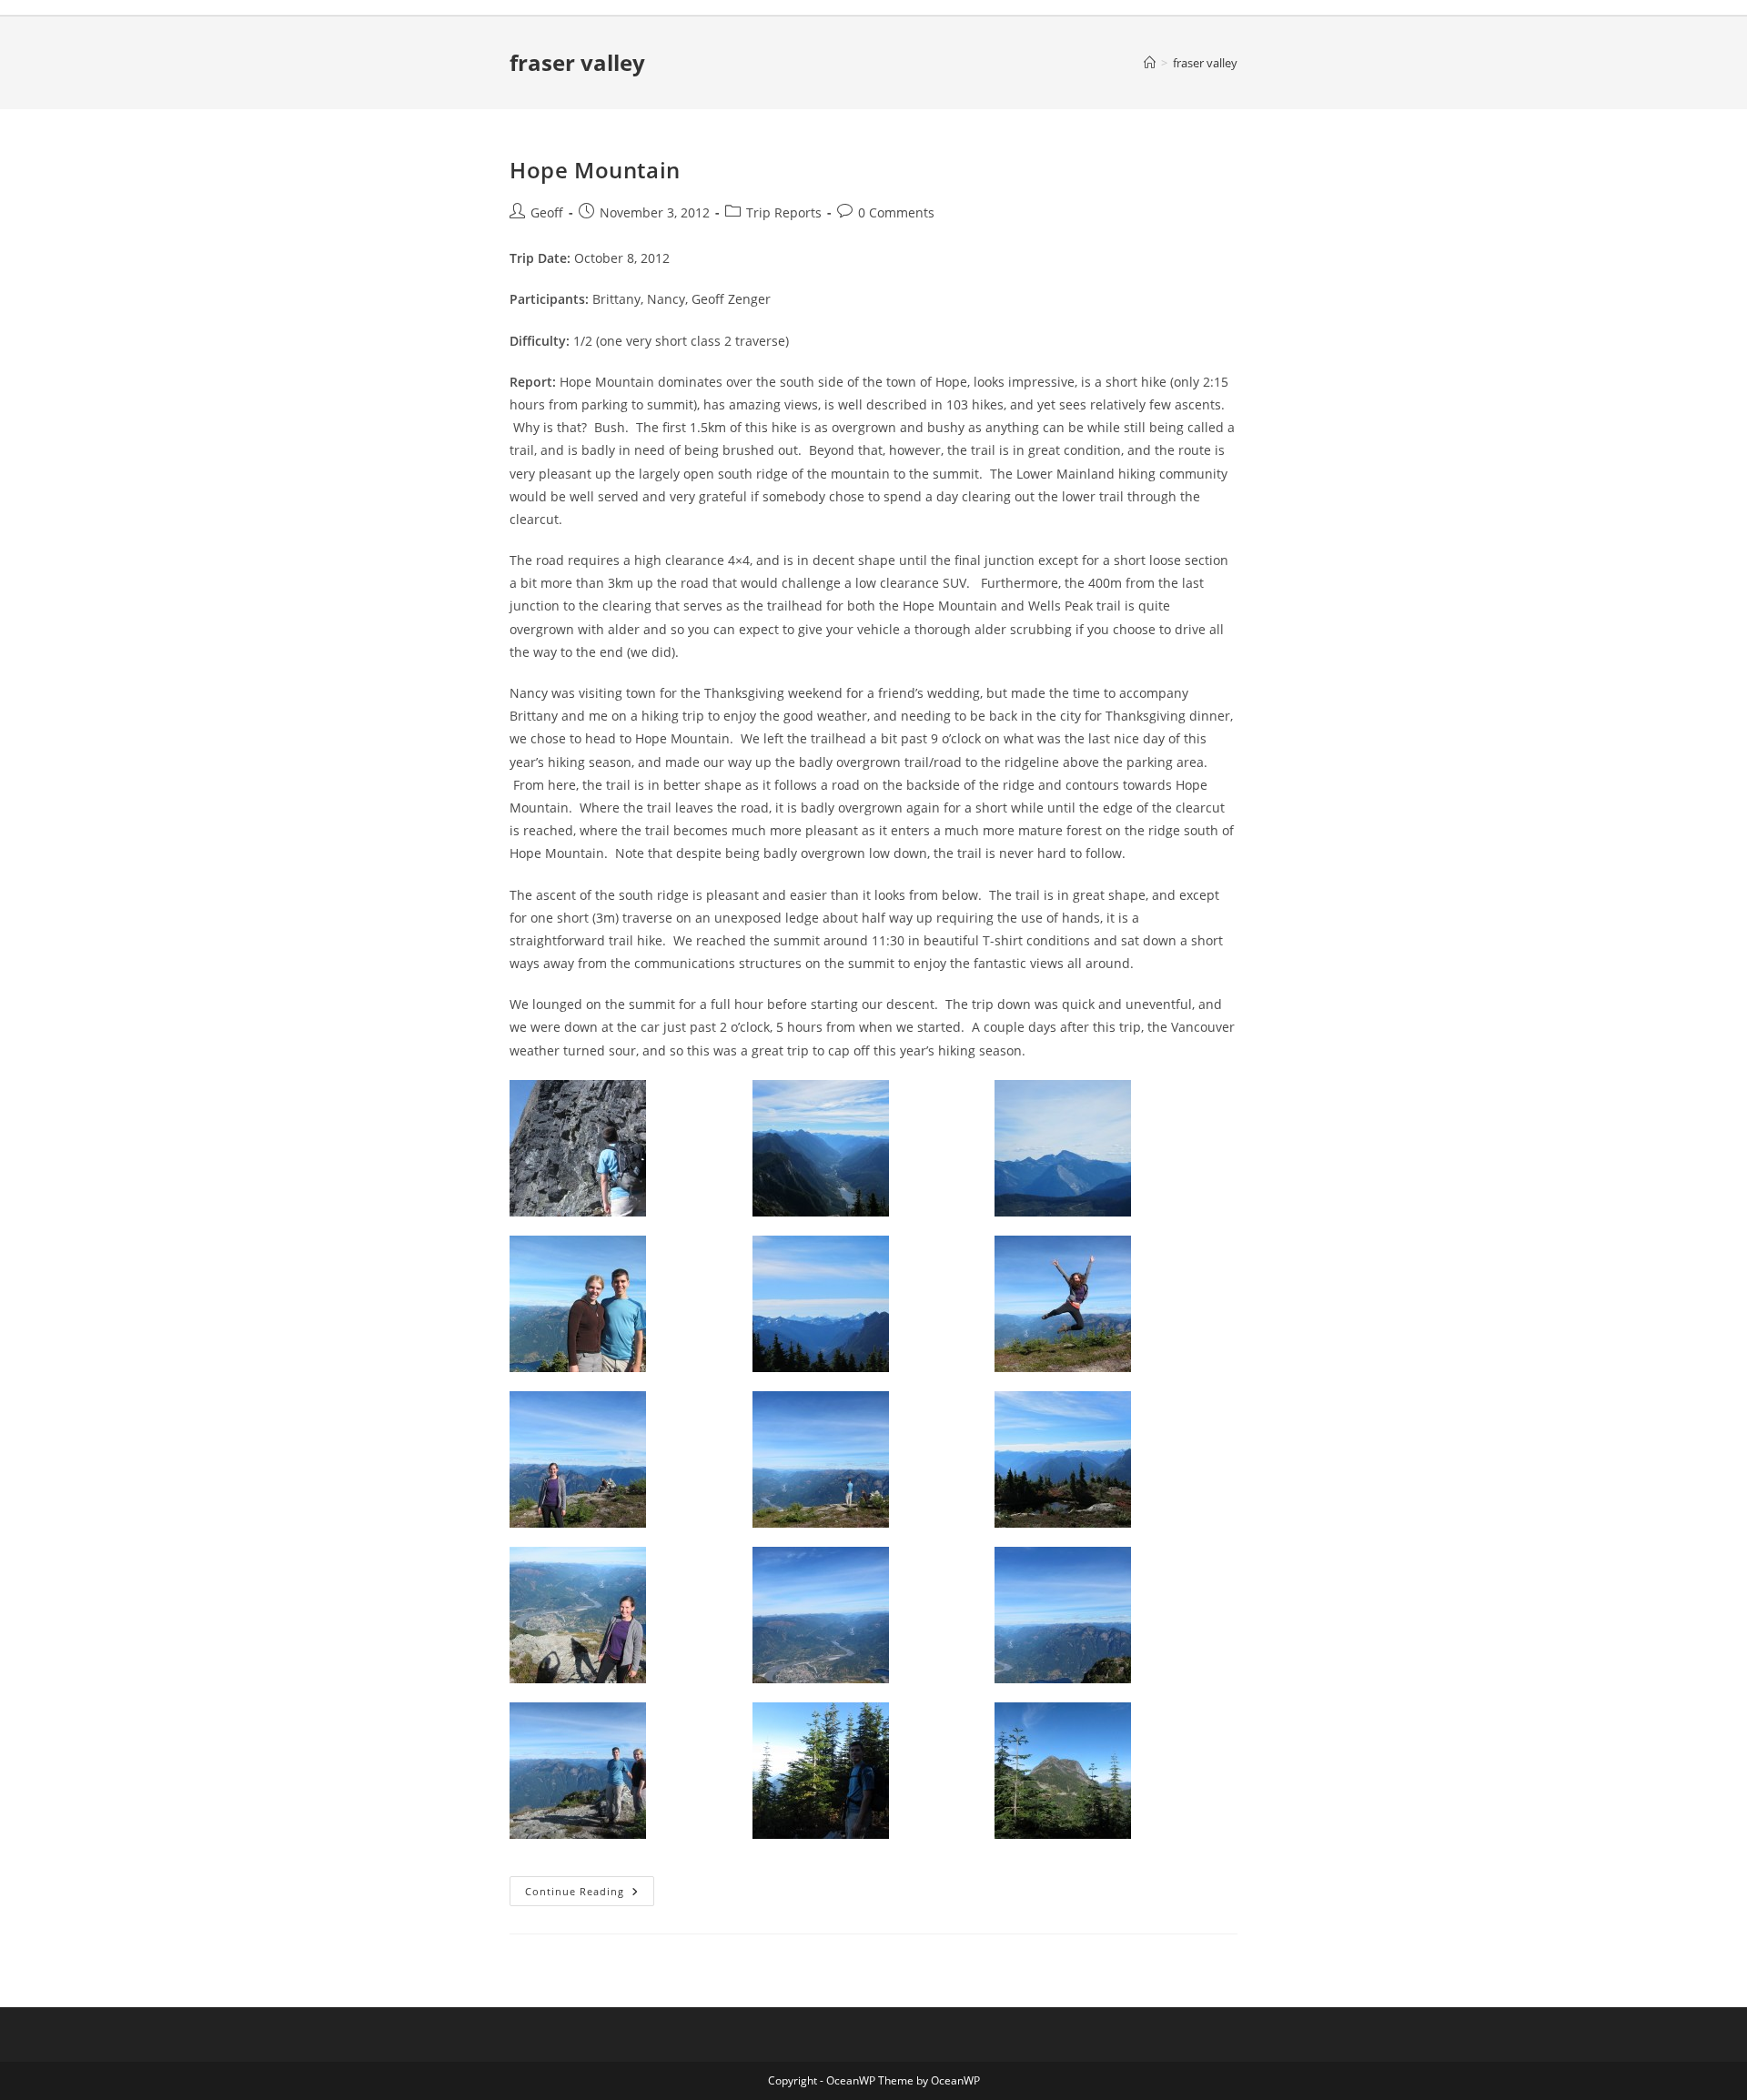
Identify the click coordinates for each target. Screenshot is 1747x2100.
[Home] (1150, 63)
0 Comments (896, 212)
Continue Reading (590, 1894)
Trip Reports (784, 212)
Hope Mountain (595, 170)
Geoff (547, 212)
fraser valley (1205, 63)
